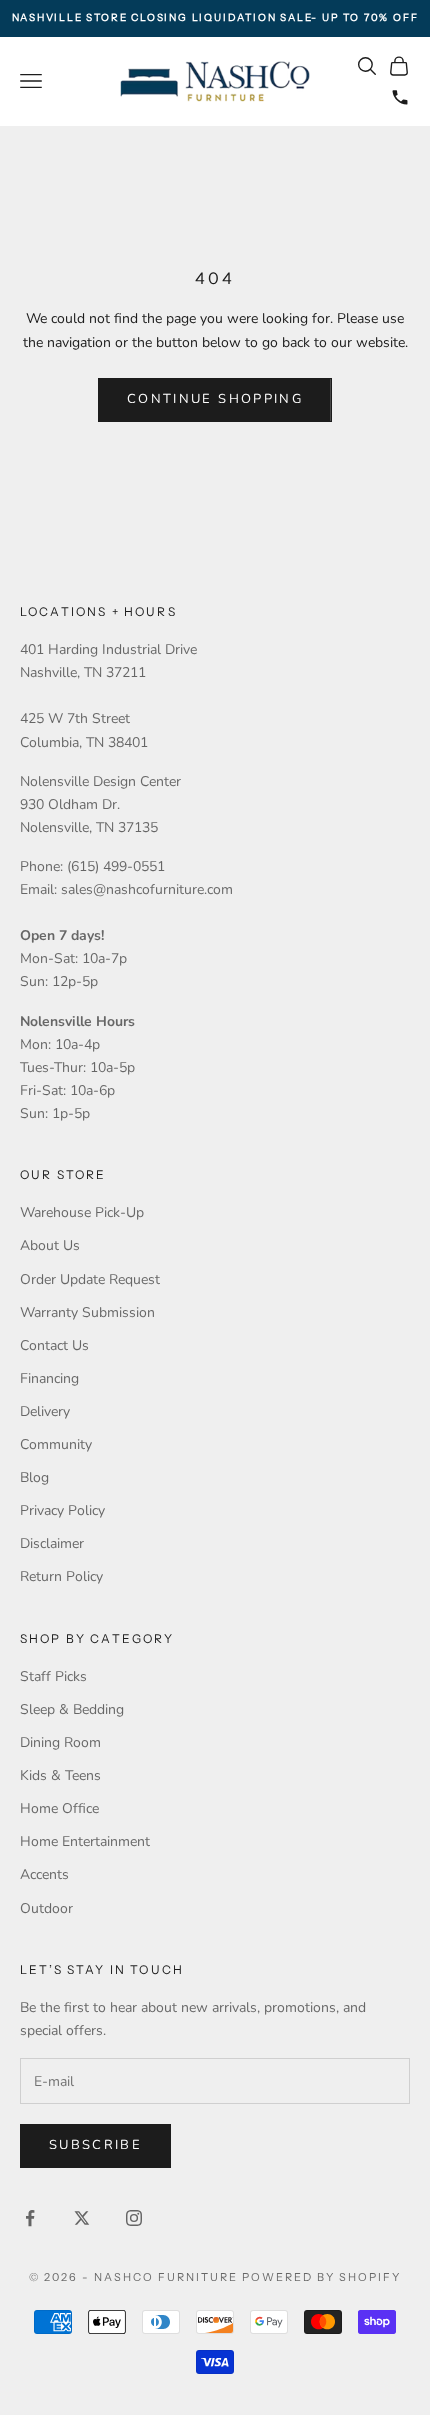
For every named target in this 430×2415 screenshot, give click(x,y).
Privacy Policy (62, 1510)
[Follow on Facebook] (30, 2218)
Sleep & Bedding (72, 1709)
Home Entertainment (85, 1841)
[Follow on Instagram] (134, 2218)
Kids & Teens (60, 1775)
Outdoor (46, 1908)
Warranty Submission (87, 1312)
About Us (50, 1245)
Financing (49, 1378)
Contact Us (54, 1345)
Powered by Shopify (321, 2277)
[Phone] (400, 97)
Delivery (45, 1411)
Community (56, 1444)
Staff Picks (53, 1676)
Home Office (59, 1808)
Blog (34, 1477)
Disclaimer (52, 1543)
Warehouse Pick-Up (82, 1212)
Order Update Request (90, 1279)
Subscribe (95, 2145)
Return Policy (61, 1576)
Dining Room (60, 1742)
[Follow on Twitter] (82, 2218)
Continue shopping (215, 399)
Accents (44, 1874)
